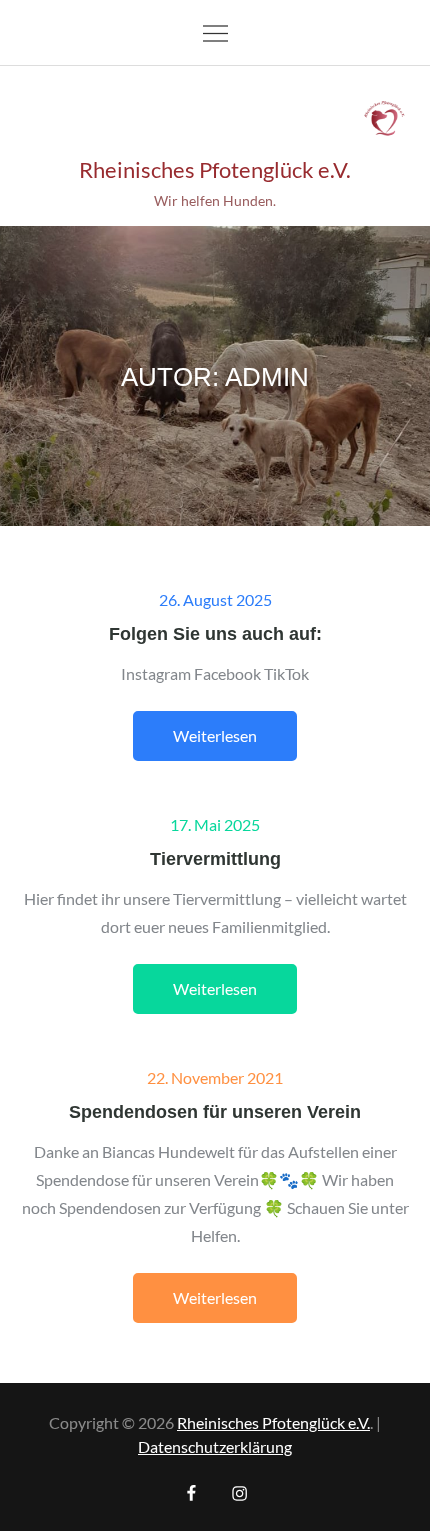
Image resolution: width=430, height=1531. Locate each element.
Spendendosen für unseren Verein (215, 1111)
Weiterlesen (215, 735)
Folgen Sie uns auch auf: (215, 633)
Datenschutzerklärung (215, 1446)
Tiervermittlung (215, 858)
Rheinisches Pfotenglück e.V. (215, 169)
